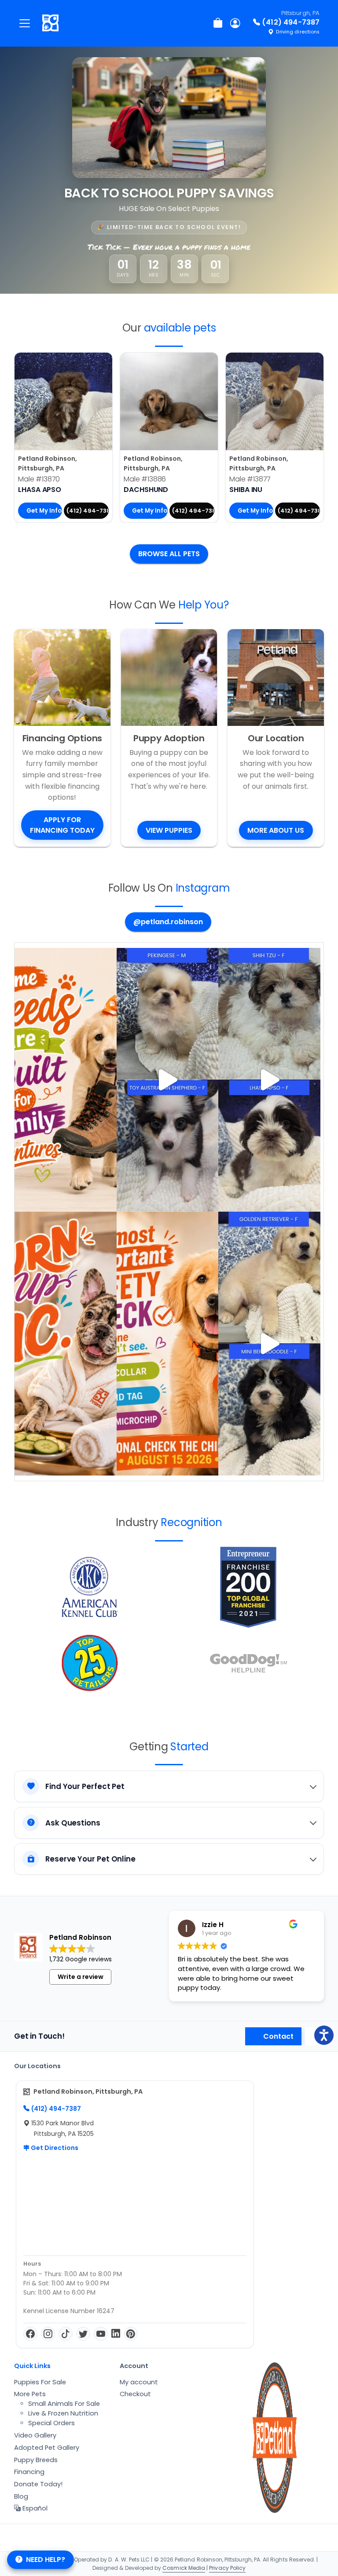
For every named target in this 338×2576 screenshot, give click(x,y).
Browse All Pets (169, 554)
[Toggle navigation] (25, 23)
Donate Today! (38, 2484)
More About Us (276, 830)
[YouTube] (101, 2334)
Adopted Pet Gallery (47, 2448)
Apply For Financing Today (62, 825)
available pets (180, 328)
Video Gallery (35, 2435)
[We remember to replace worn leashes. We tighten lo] (168, 1344)
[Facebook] (30, 2334)
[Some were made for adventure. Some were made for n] (269, 1080)
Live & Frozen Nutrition (63, 2413)
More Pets (30, 2394)
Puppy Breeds (36, 2460)
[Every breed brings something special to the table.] (66, 1080)
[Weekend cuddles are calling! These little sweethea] (269, 1344)
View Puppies (169, 830)
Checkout (135, 2394)
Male (39, 479)
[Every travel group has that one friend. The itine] (66, 1344)
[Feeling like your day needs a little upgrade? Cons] (168, 1080)
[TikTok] (66, 2334)
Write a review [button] (81, 1977)
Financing (29, 2472)
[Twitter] (83, 2334)
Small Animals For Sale (64, 2404)
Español (34, 2508)
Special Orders (51, 2423)
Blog (21, 2496)
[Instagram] (48, 2334)
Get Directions (54, 2148)
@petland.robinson (168, 922)
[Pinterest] (131, 2334)
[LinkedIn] (116, 2334)
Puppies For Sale (40, 2382)
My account (139, 2382)
